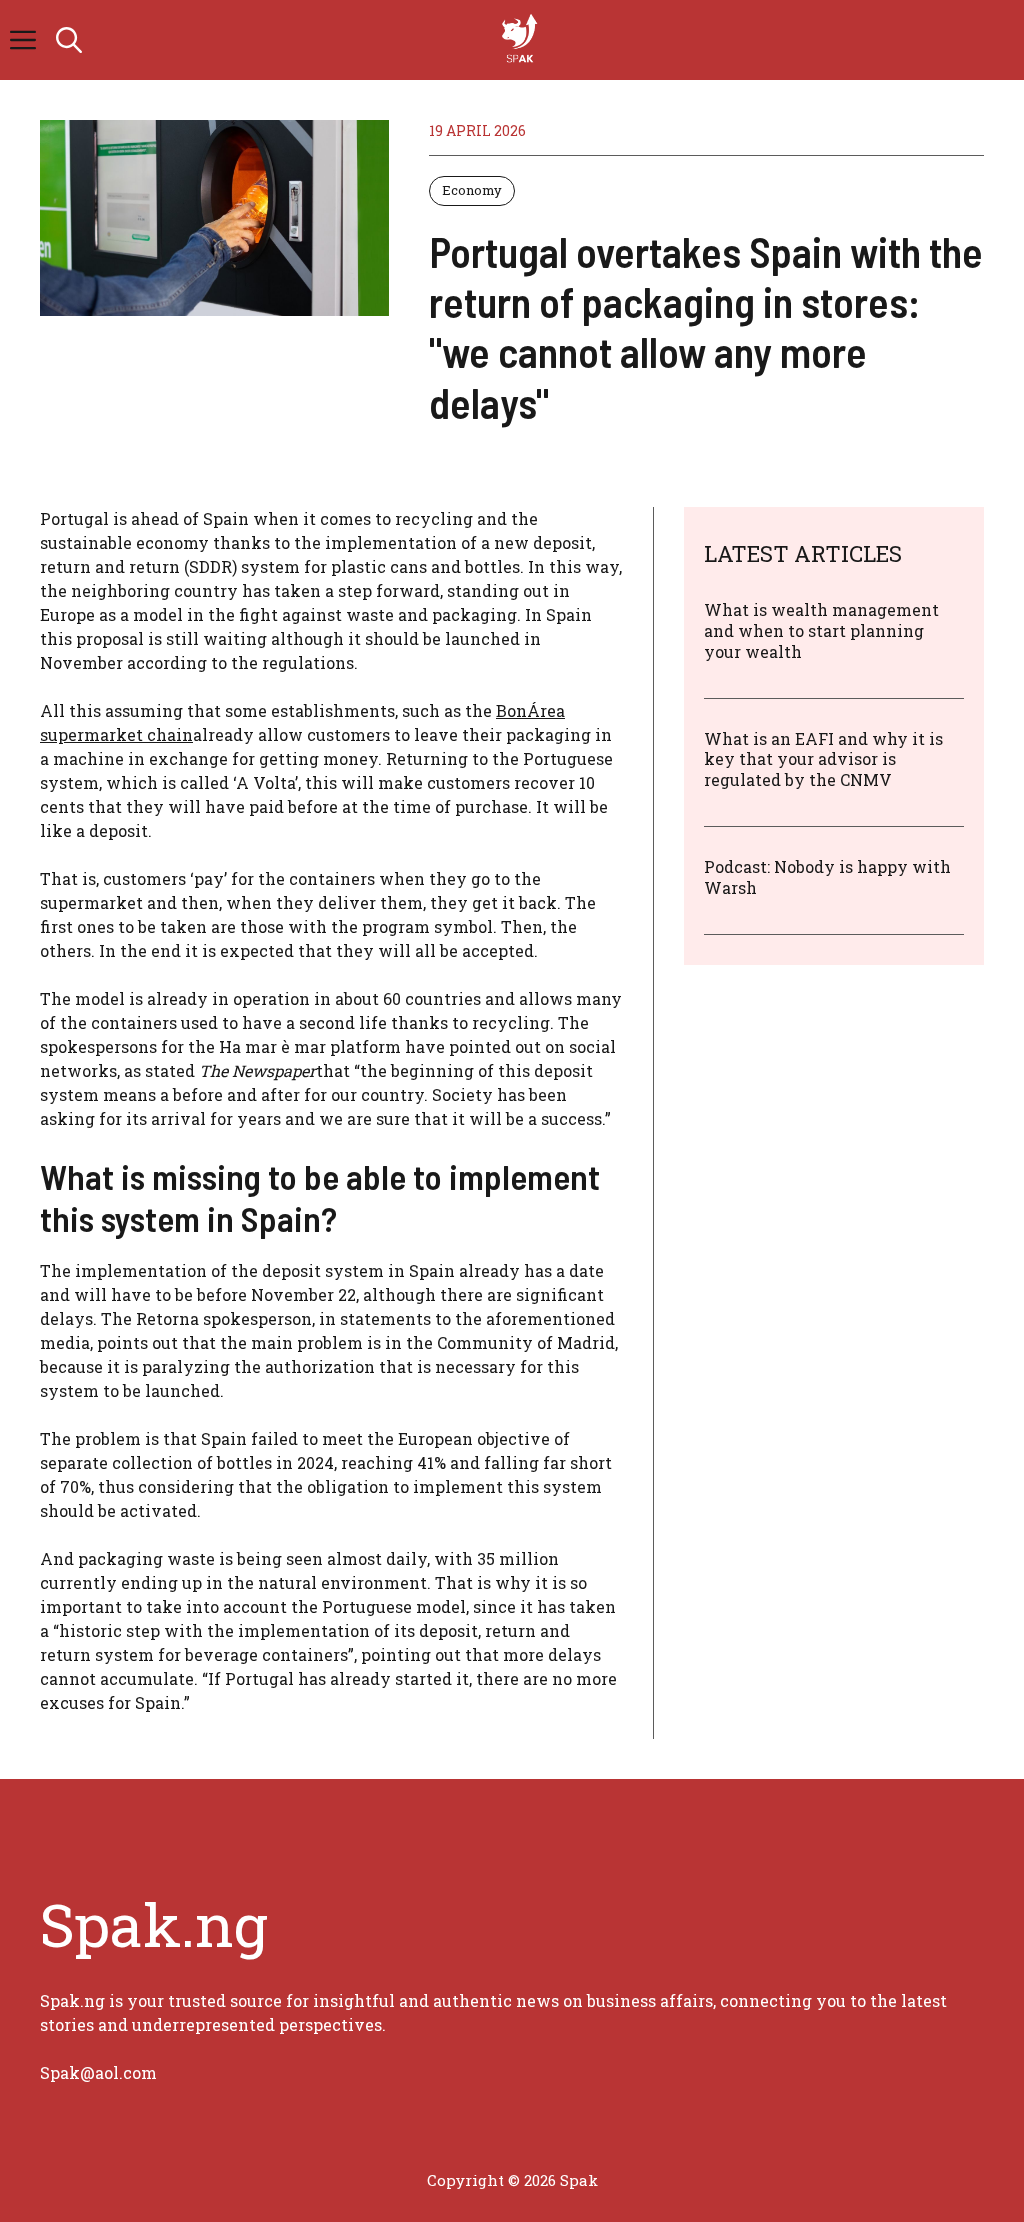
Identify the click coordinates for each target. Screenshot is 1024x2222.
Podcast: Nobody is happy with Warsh (827, 877)
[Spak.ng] (522, 40)
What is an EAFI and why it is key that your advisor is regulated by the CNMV (823, 759)
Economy (472, 190)
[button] (69, 40)
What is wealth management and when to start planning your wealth (821, 630)
